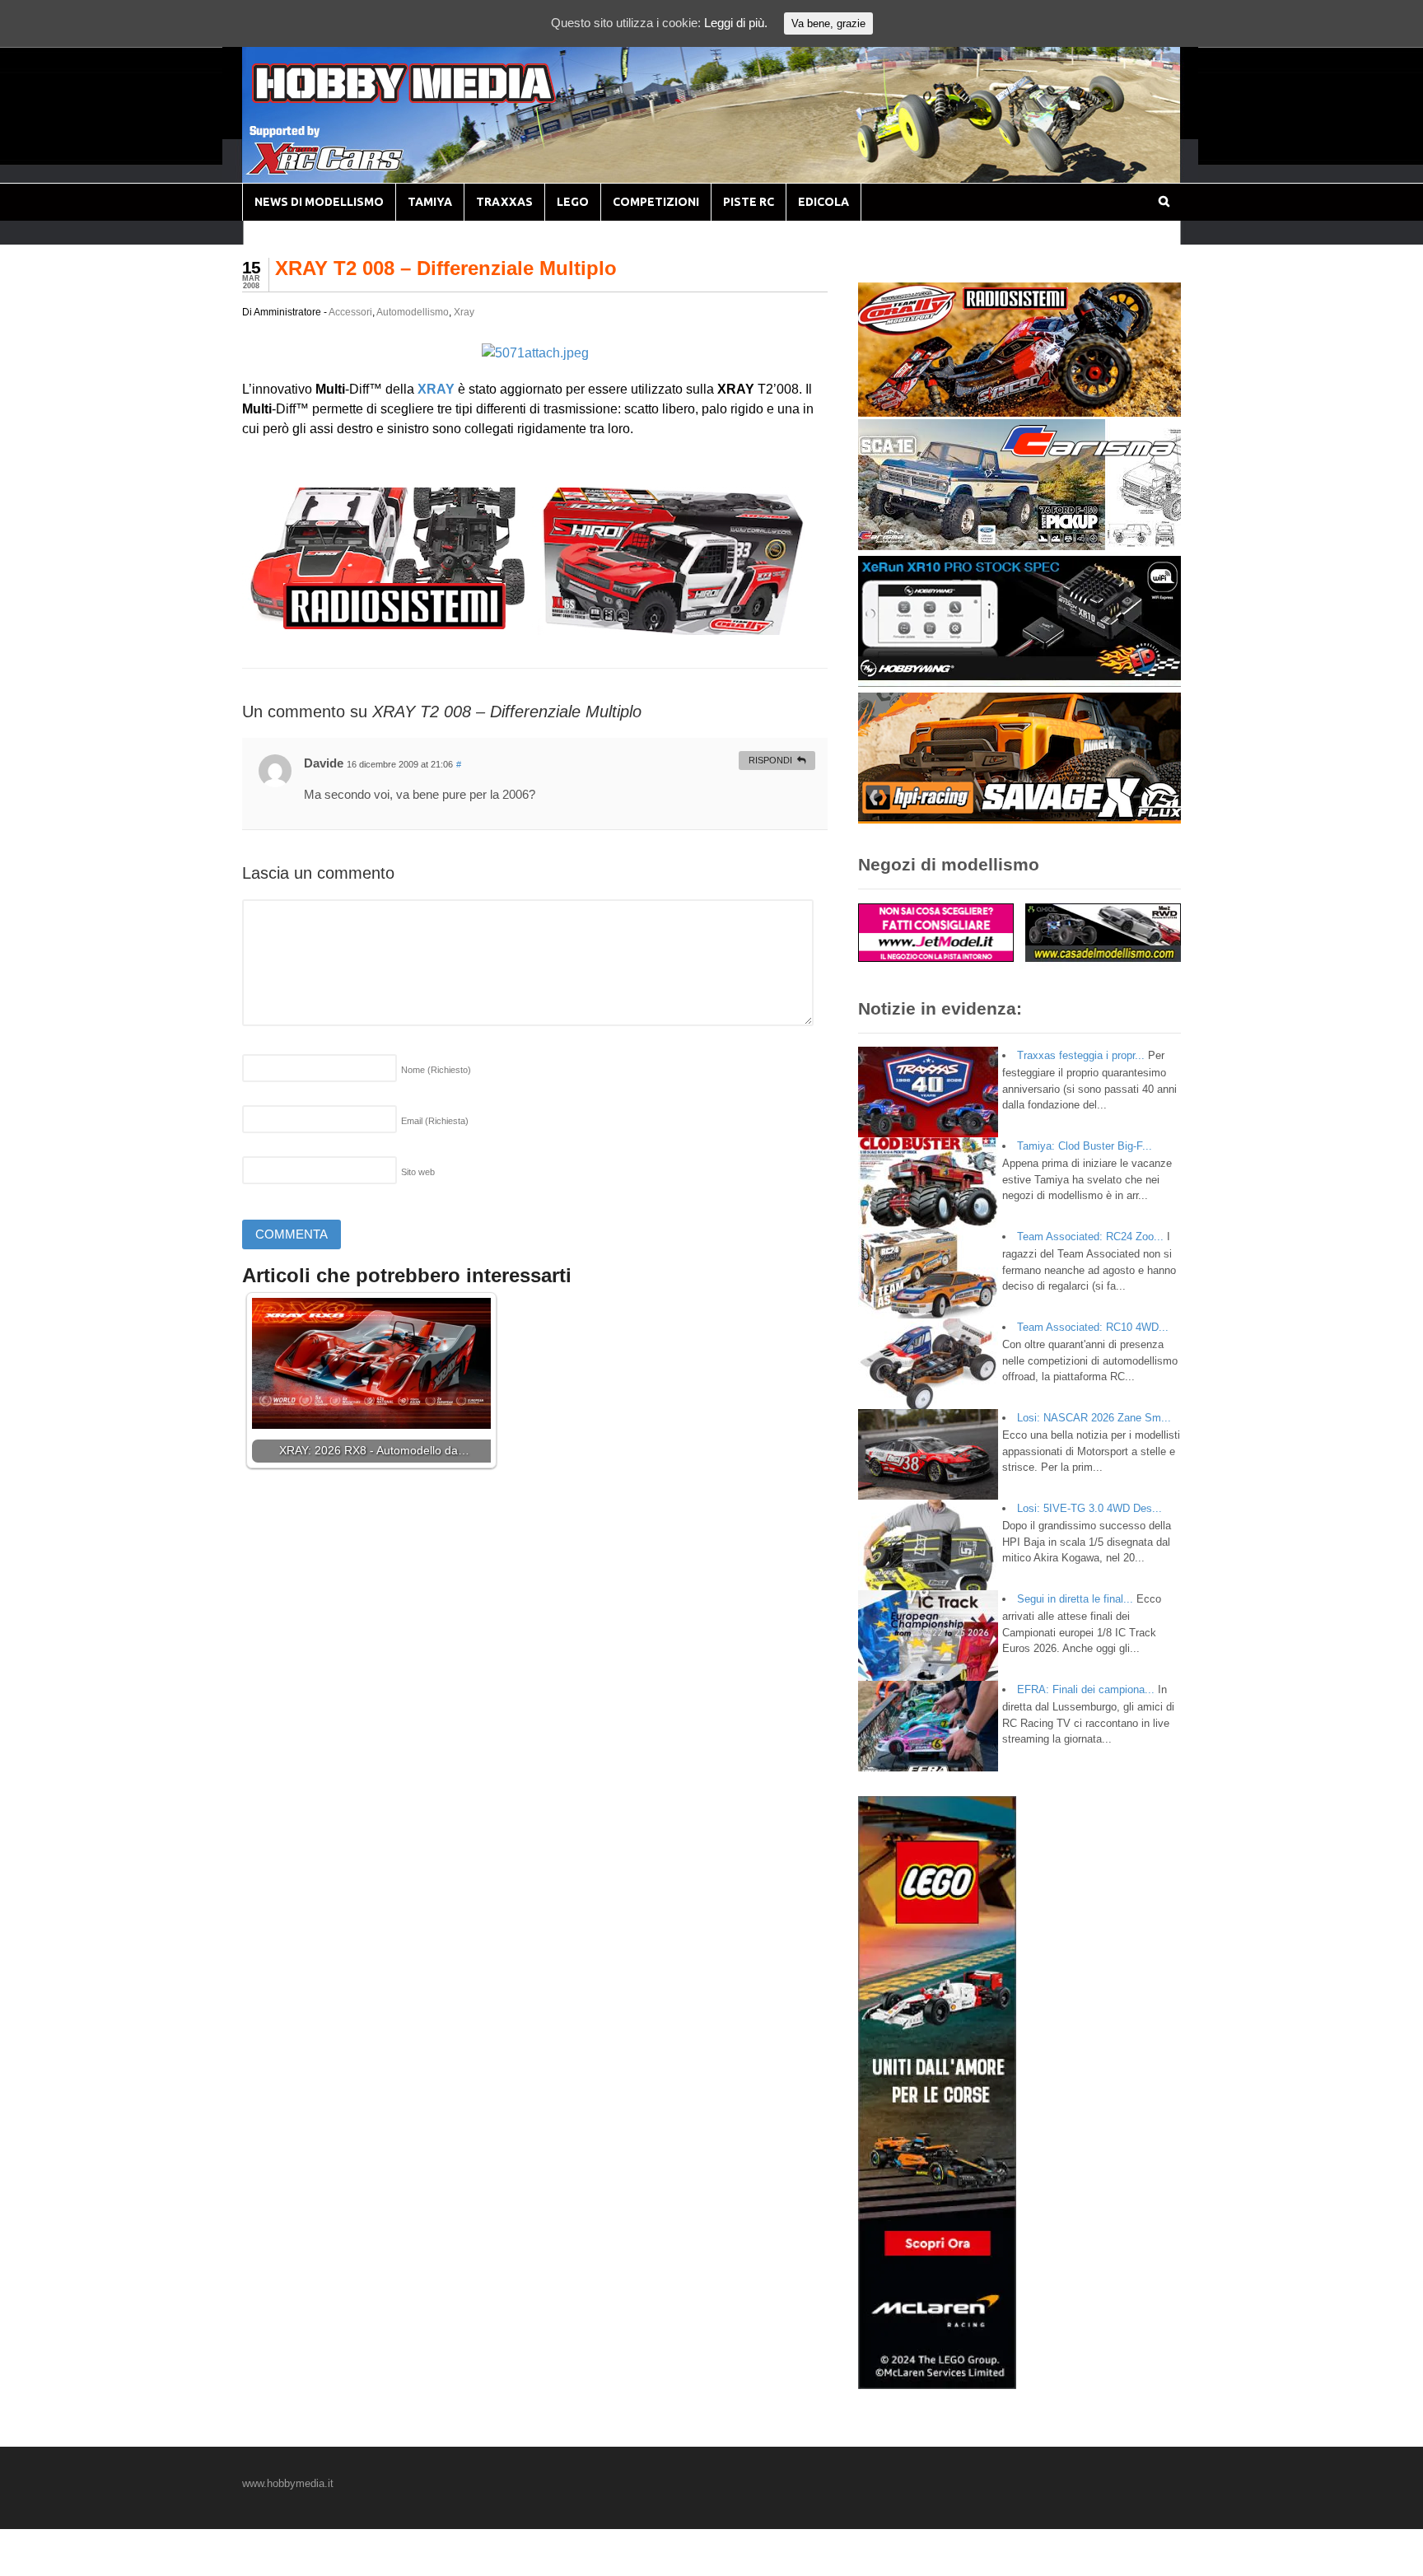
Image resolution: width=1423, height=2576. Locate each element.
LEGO (573, 202)
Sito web (418, 1172)
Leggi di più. (736, 23)
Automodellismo (413, 312)
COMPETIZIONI (656, 202)
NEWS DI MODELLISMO (319, 202)
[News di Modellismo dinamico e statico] (435, 99)
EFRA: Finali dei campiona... (1086, 1689)
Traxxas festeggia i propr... (1081, 1055)
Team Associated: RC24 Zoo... (1090, 1237)
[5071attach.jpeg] (535, 353)
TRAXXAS (504, 202)
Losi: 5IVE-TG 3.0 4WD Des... (1089, 1508)
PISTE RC (749, 202)
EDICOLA (823, 202)
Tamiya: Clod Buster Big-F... (1085, 1146)
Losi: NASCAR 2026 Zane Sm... (1094, 1418)
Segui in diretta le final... (1075, 1599)
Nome (436, 1070)
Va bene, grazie (828, 23)
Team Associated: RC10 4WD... (1093, 1327)
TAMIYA (430, 202)
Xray (464, 312)
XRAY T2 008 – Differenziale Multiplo (446, 268)
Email (435, 1121)
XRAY (436, 389)
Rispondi (770, 760)
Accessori (350, 312)
